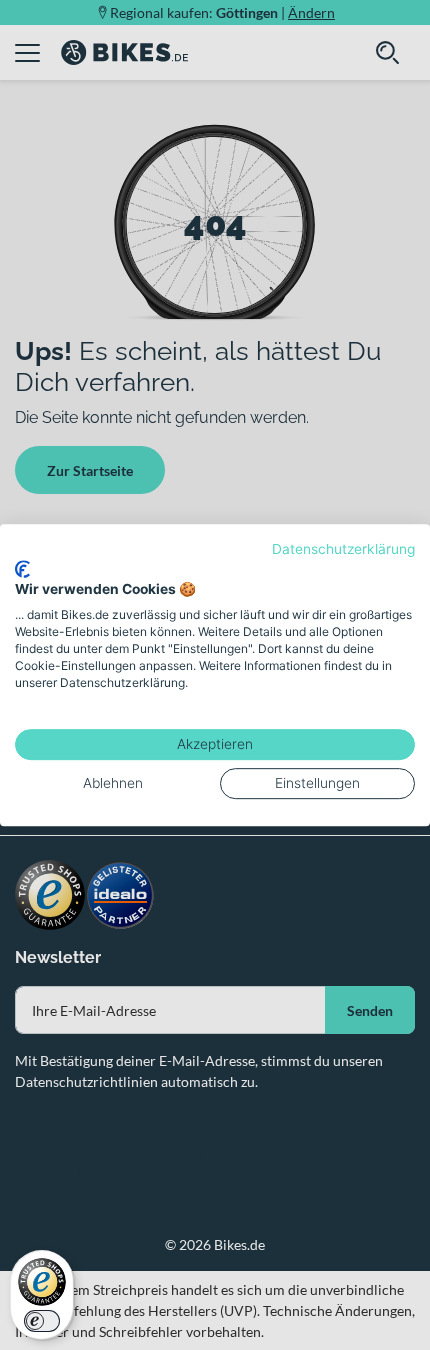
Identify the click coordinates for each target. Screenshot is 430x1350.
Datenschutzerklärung (343, 549)
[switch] (42, 1321)
